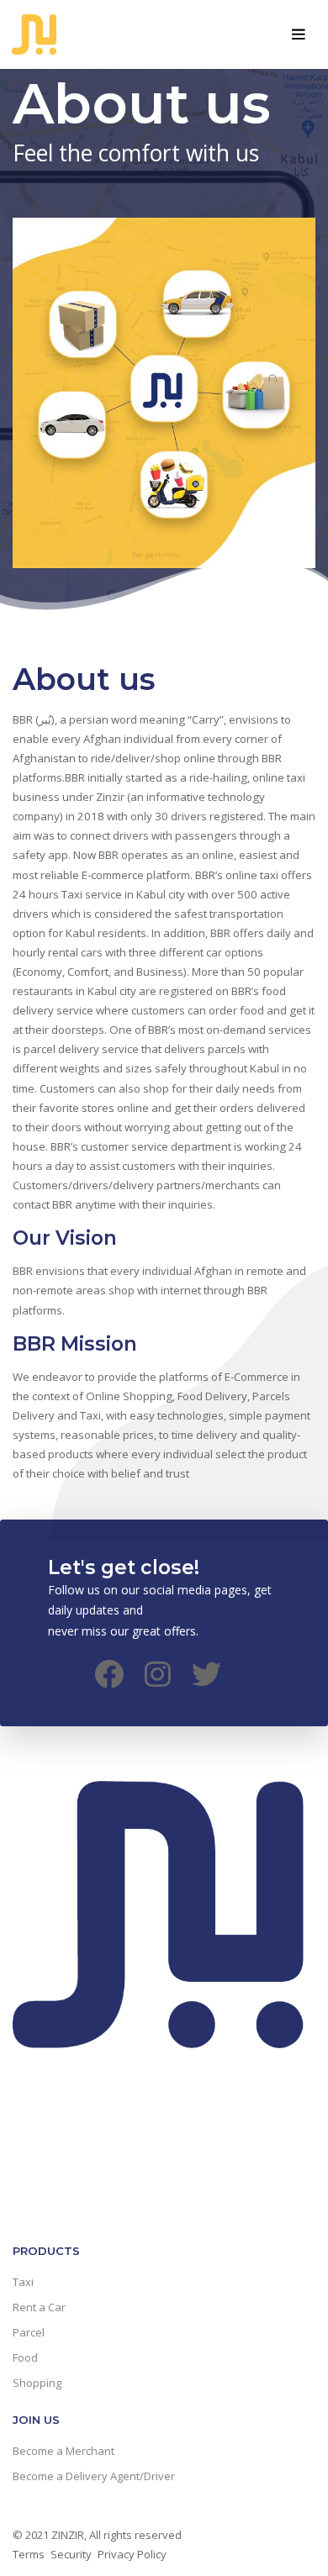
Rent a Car (39, 2307)
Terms (29, 2554)
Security (71, 2554)
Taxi (23, 2282)
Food (25, 2357)
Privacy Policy (132, 2554)
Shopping (37, 2383)
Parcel (29, 2332)
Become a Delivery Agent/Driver (94, 2476)
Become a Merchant (63, 2451)
